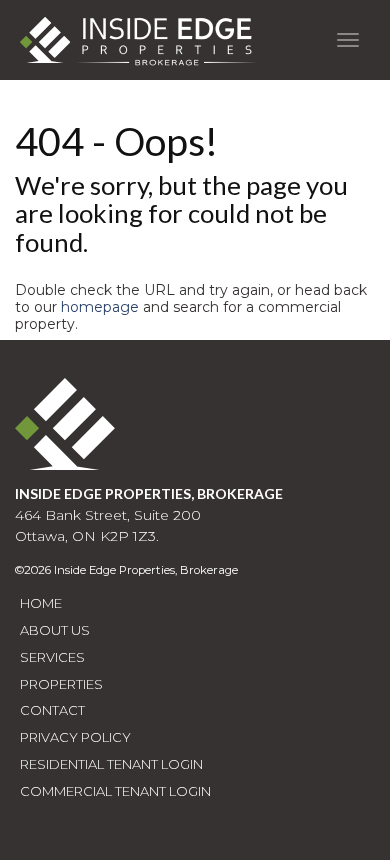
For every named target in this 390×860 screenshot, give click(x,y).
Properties (61, 684)
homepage (100, 307)
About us (55, 630)
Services (52, 657)
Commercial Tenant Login (115, 791)
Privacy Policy (75, 737)
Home (41, 603)
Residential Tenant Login (111, 764)
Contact (52, 710)
